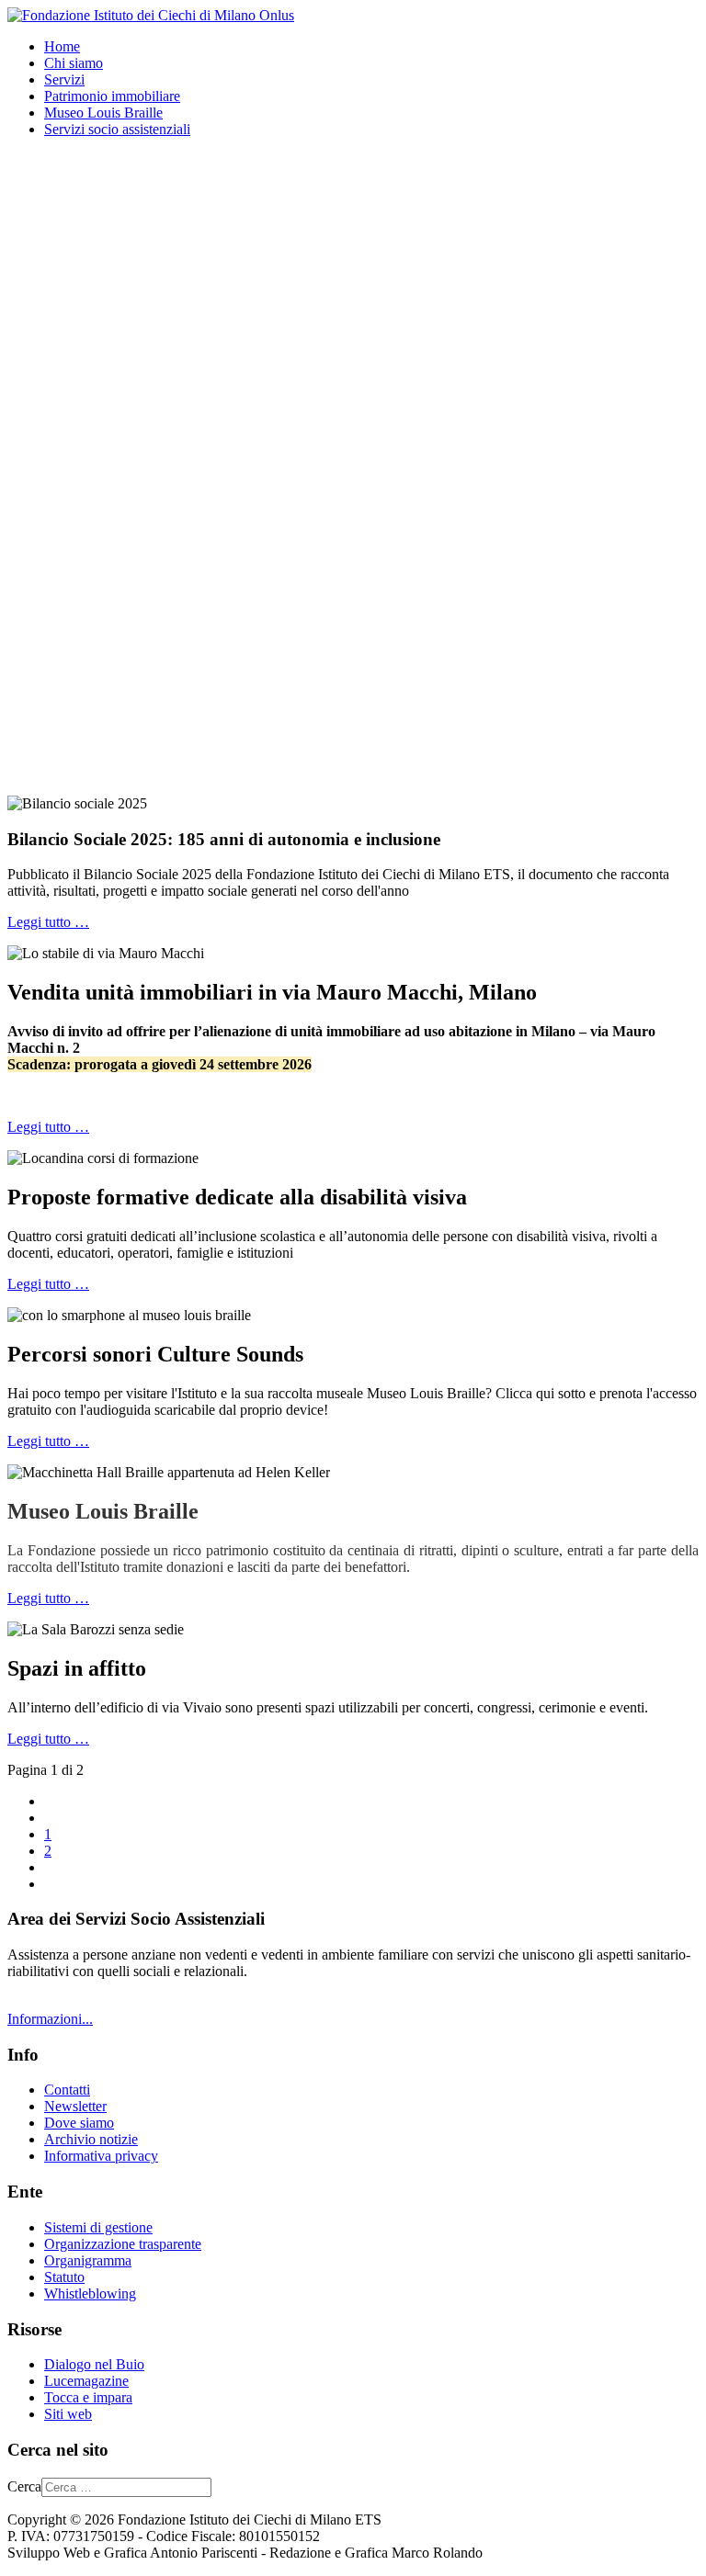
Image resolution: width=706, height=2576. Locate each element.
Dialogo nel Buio (94, 2364)
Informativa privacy (101, 2156)
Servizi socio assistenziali (117, 129)
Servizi (64, 79)
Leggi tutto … (48, 922)
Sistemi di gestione (98, 2227)
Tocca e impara (88, 2397)
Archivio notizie (91, 2139)
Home (62, 46)
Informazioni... (50, 2019)
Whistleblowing (90, 2294)
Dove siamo (79, 2123)
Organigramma (88, 2260)
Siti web (68, 2414)
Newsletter (75, 2106)
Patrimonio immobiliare (112, 96)
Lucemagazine (86, 2381)
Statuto (64, 2277)
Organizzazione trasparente (123, 2244)
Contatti (67, 2090)
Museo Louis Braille (103, 113)
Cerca (24, 2486)
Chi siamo (74, 63)
